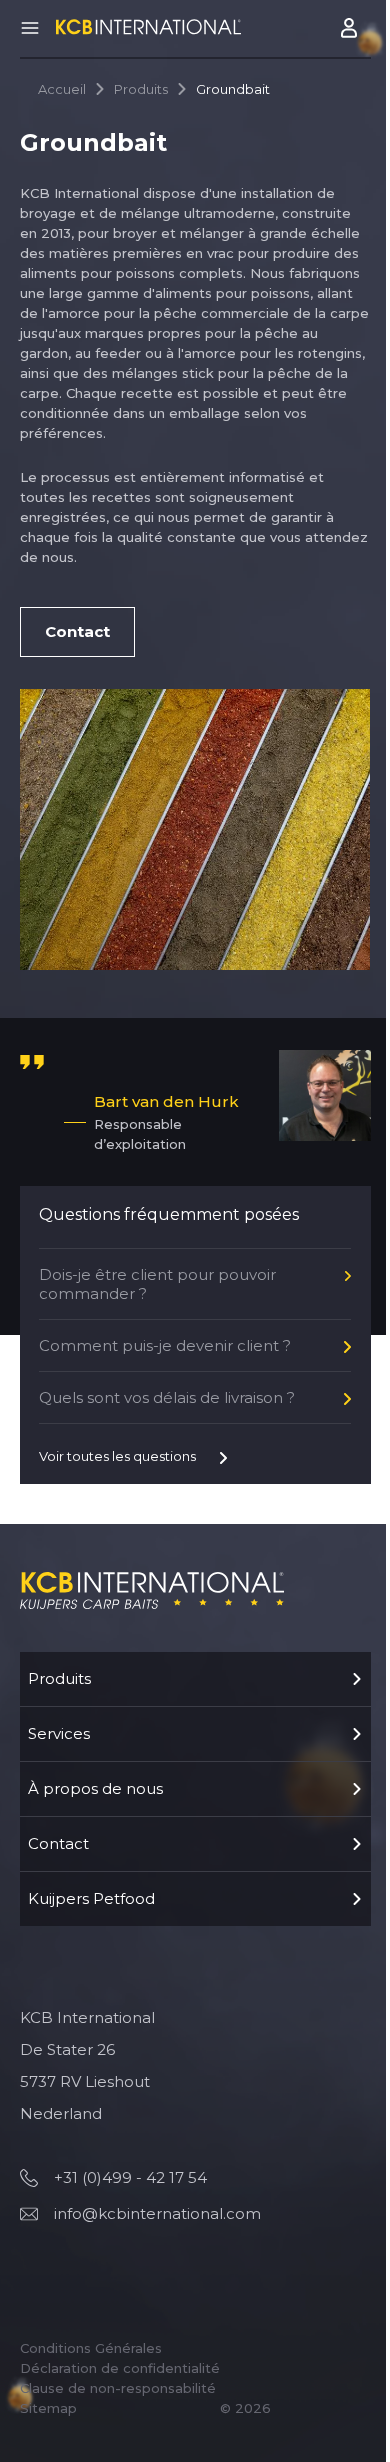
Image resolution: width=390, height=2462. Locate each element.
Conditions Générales (91, 2348)
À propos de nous (95, 1788)
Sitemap (48, 2408)
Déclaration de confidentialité (120, 2368)
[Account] (351, 28)
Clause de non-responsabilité (118, 2388)
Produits (141, 89)
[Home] (148, 26)
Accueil (62, 89)
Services (59, 1733)
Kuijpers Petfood (91, 1898)
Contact (58, 1843)
